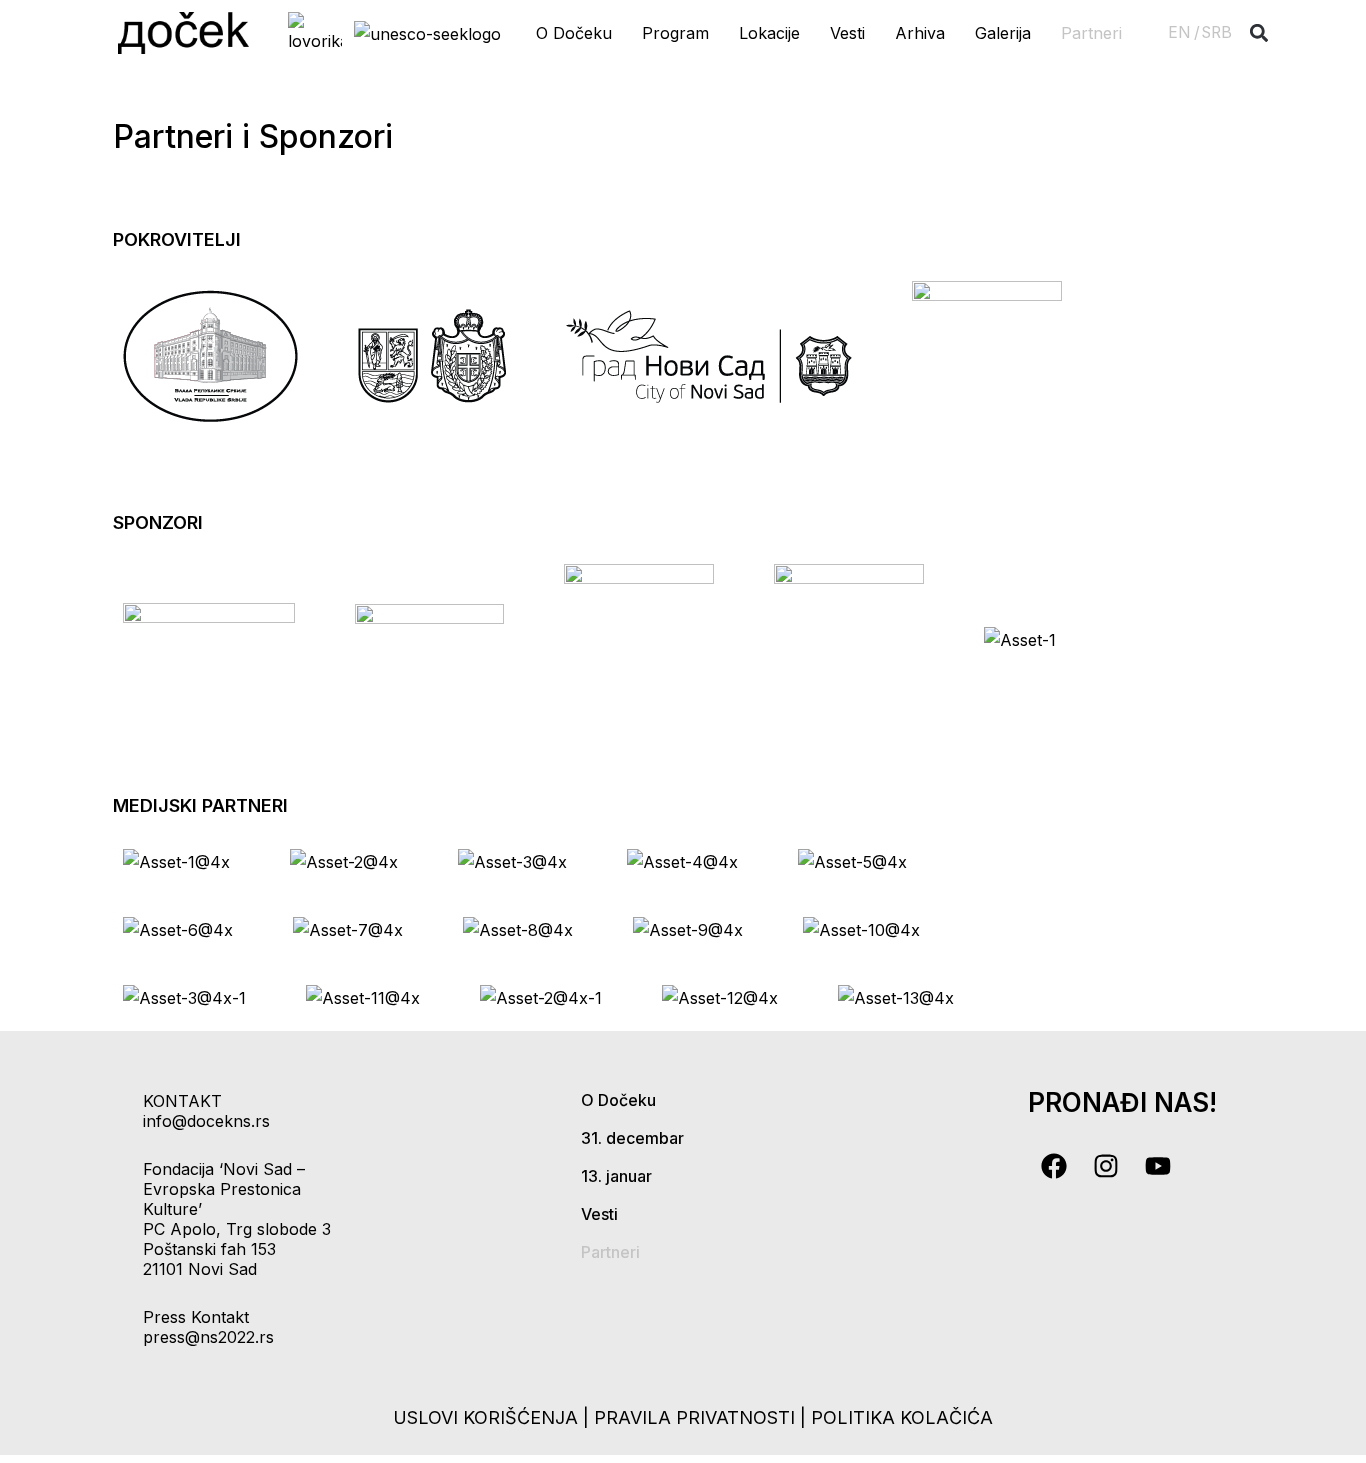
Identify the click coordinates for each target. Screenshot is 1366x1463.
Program (675, 33)
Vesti (847, 33)
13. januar (616, 1176)
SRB (1217, 32)
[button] (1259, 33)
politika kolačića (902, 1417)
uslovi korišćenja (485, 1417)
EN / (1184, 32)
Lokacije (769, 33)
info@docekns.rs (206, 1121)
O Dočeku (574, 33)
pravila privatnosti (697, 1417)
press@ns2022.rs (208, 1337)
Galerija (1003, 33)
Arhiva (920, 33)
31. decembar (632, 1138)
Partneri (1091, 33)
